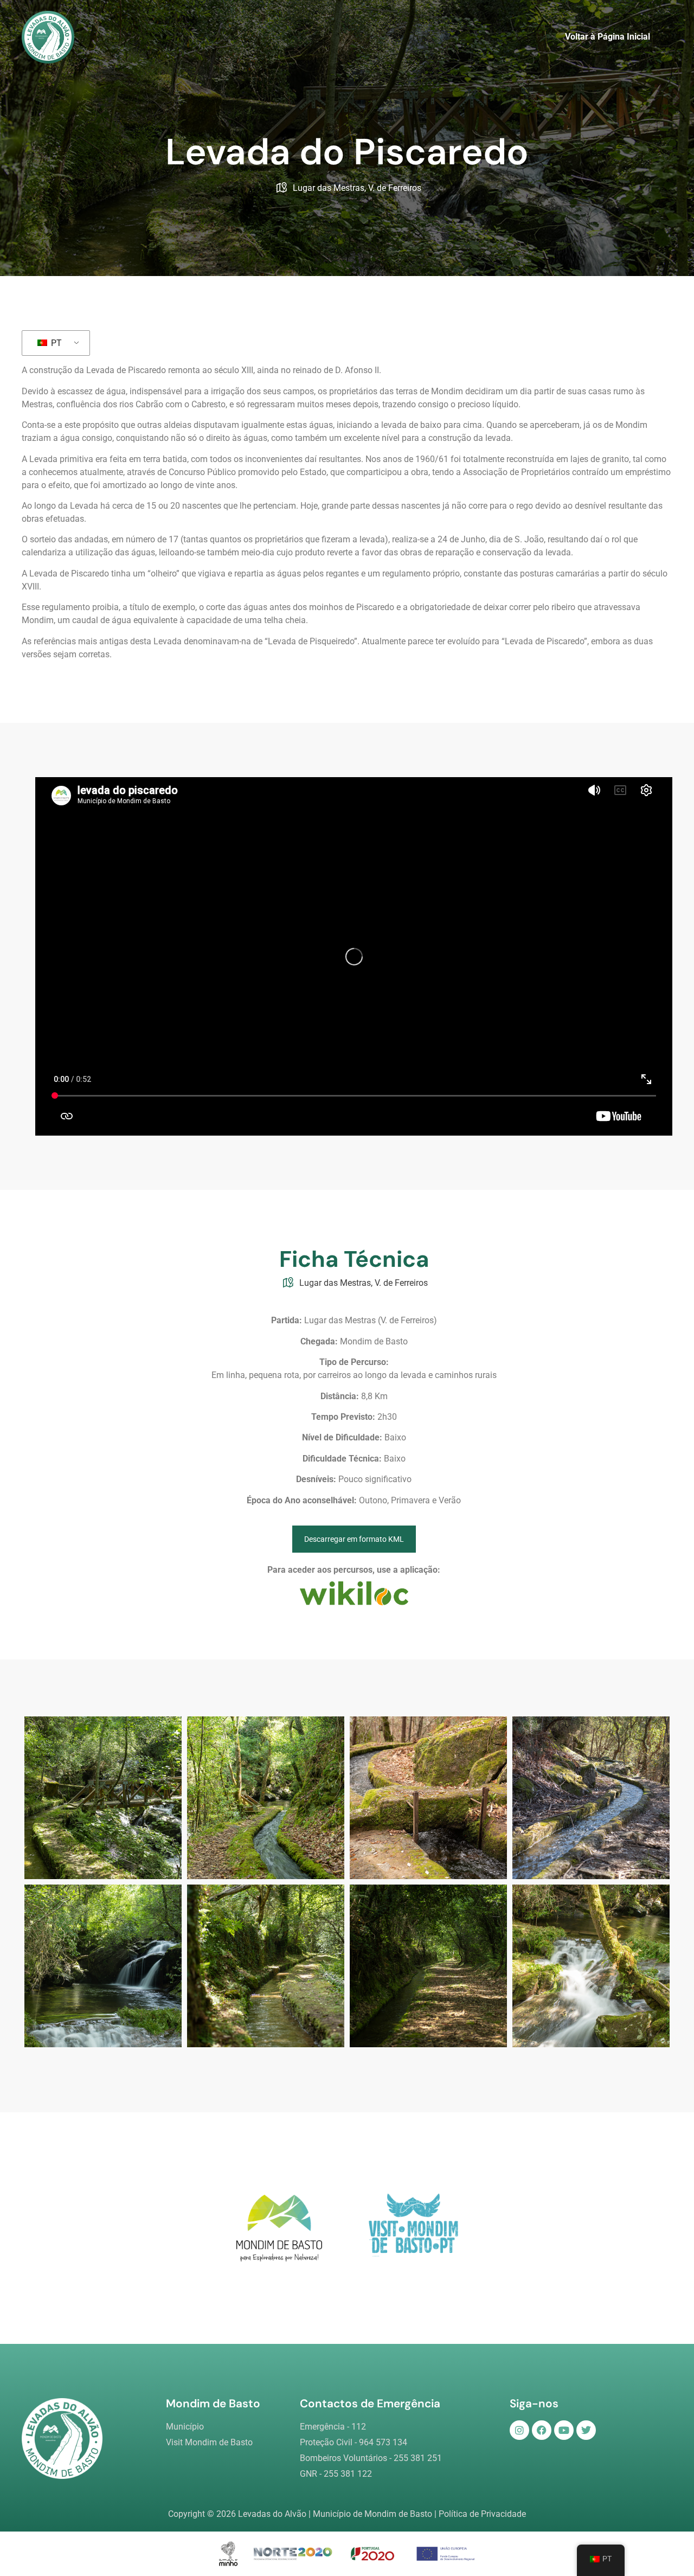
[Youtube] (564, 2430)
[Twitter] (586, 2430)
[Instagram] (519, 2430)
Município (185, 2427)
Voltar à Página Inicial (608, 37)
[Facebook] (542, 2430)
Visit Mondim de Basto (209, 2442)
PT (55, 343)
